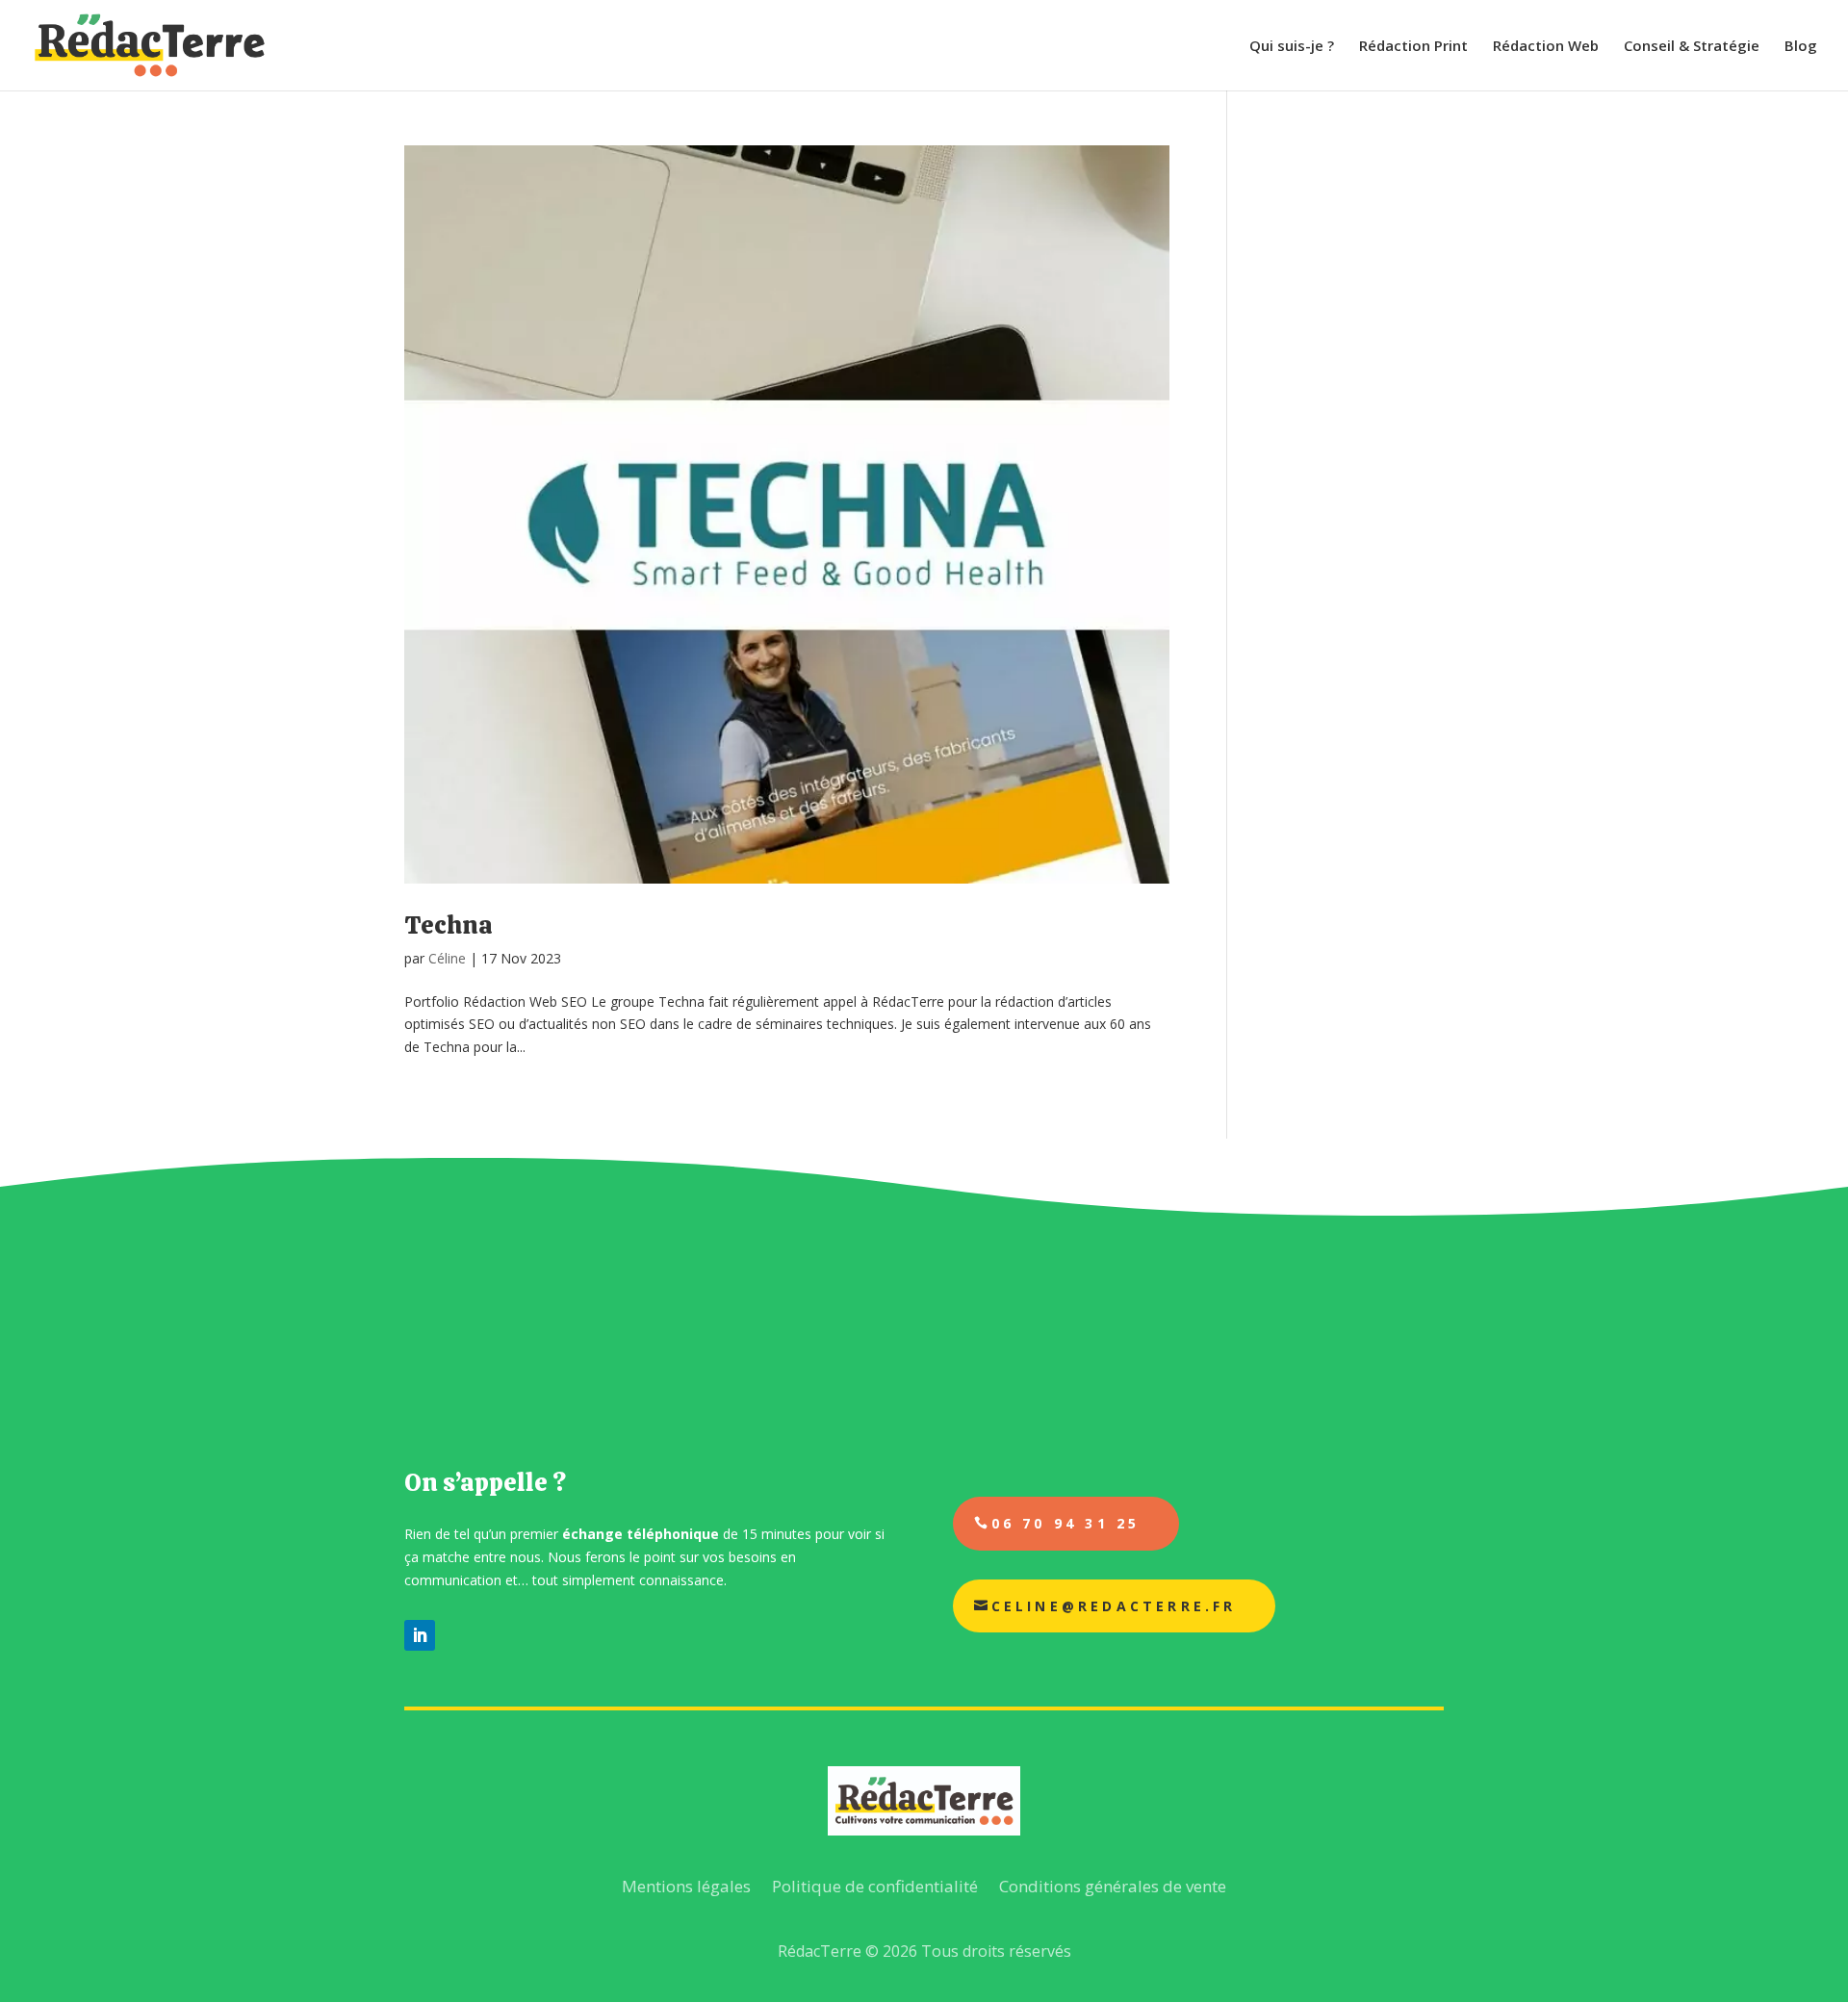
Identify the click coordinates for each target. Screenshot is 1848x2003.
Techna (449, 925)
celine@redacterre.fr (1114, 1606)
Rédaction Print (1413, 47)
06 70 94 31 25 (1066, 1523)
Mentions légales (686, 1886)
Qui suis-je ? (1292, 47)
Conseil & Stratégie (1692, 47)
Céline (447, 958)
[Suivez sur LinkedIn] (420, 1635)
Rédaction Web (1546, 47)
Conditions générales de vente (1113, 1886)
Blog (1801, 47)
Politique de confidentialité (875, 1886)
